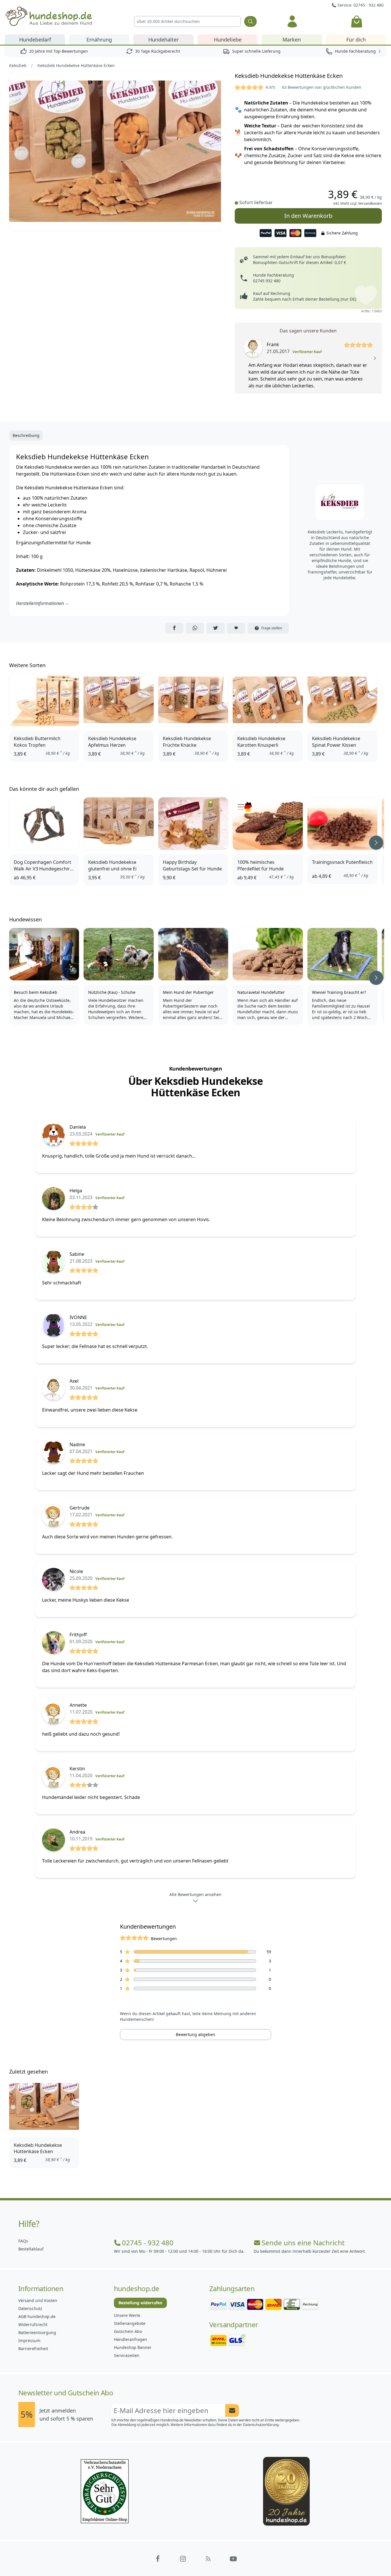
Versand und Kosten (38, 2300)
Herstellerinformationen (40, 603)
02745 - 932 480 (148, 2243)
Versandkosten (370, 203)
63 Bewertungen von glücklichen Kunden (322, 87)
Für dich (356, 40)
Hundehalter (163, 40)
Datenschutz (30, 2308)
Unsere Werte (127, 2315)
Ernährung (99, 40)
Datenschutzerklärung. (261, 2425)
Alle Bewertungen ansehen (195, 1894)
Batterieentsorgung (37, 2332)
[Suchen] (250, 21)
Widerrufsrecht (33, 2324)
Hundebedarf (35, 40)
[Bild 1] (115, 151)
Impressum (29, 2341)
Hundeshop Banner (133, 2347)
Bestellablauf (31, 2249)
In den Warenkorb (308, 216)
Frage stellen (272, 628)
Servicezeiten (127, 2355)
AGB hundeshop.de (37, 2316)
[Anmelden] (292, 21)
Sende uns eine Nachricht (303, 2243)
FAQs (23, 2241)
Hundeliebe (228, 40)
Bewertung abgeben (195, 2034)
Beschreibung (26, 435)
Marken (292, 40)
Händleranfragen (131, 2339)
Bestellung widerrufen (140, 2303)
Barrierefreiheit (33, 2349)
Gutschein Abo (128, 2331)
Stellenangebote (130, 2323)
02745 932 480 (267, 281)
